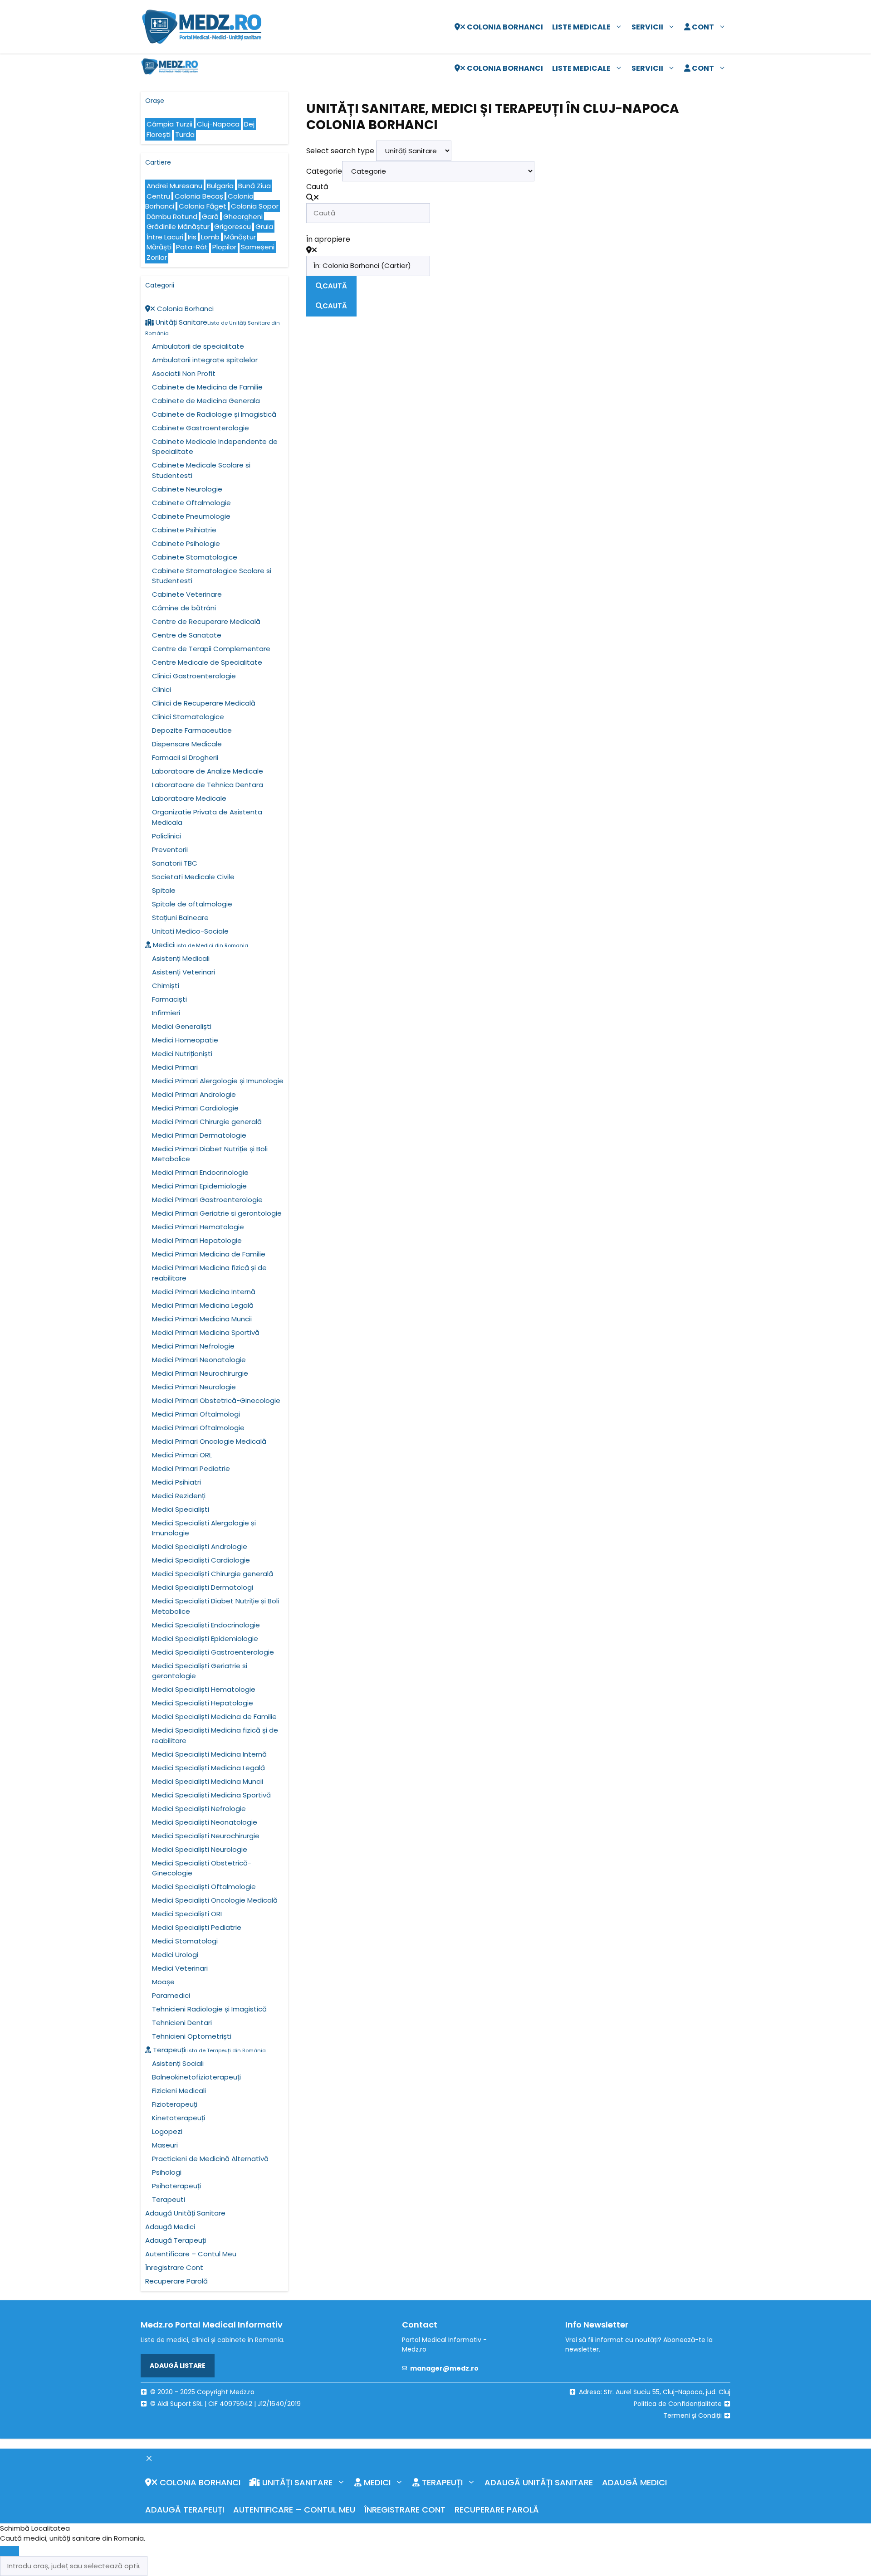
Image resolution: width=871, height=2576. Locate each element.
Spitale (164, 890)
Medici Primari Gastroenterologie (207, 1200)
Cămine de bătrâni (184, 608)
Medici (200, 945)
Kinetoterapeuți (179, 2118)
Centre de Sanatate (187, 635)
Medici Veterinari (180, 1968)
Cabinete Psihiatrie (184, 530)
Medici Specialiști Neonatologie (205, 1822)
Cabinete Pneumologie (191, 516)
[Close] (10, 2551)
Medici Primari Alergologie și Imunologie (218, 1081)
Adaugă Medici (170, 2227)
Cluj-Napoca (218, 124)
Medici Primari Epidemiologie (199, 1186)
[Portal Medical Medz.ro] (170, 68)
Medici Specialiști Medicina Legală (208, 1768)
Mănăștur (240, 237)
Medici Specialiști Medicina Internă (209, 1754)
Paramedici (171, 1995)
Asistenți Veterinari (183, 972)
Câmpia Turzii (169, 124)
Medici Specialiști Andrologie (200, 1546)
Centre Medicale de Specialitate (207, 662)
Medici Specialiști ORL (188, 1914)
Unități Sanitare (296, 2482)
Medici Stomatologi (185, 1941)
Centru (158, 196)
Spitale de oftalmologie (192, 904)
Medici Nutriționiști (182, 1054)
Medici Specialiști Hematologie (204, 1689)
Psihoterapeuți (176, 2186)
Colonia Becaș (199, 196)
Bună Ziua (254, 186)
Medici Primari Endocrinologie (200, 1172)
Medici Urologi (175, 1955)
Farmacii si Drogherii (185, 757)
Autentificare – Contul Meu (191, 2254)
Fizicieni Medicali (179, 2091)
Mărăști (159, 247)
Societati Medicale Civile (193, 877)
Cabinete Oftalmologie (191, 503)
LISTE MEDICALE (581, 27)
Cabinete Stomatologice (195, 557)
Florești (159, 134)
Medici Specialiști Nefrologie (199, 1809)
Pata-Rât (192, 247)
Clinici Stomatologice (188, 717)
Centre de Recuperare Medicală (206, 621)
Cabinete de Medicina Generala (206, 401)
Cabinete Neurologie (187, 489)
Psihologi (167, 2172)
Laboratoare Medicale (189, 798)
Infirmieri (166, 1013)
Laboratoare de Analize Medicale (208, 771)
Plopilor (224, 247)
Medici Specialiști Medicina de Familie (214, 1717)
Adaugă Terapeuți (176, 2240)
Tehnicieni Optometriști (192, 2036)
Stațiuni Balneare (180, 918)
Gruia (264, 226)
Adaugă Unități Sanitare (185, 2213)
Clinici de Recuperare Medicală (204, 703)
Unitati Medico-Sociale (190, 931)
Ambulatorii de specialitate (198, 346)
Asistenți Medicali (181, 958)
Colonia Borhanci (504, 27)
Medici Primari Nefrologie (193, 1346)
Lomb (210, 237)
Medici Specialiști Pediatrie (197, 1927)
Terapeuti (169, 2199)
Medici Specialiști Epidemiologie (205, 1639)
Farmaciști (169, 999)
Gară (210, 217)
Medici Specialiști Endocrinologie (206, 1625)
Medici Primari (175, 1067)
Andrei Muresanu (174, 186)
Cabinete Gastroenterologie (201, 428)
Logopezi (167, 2131)
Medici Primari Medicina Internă (204, 1292)
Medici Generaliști (182, 1026)
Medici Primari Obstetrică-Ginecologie (216, 1400)
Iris (192, 237)
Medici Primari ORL (182, 1455)
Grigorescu (232, 226)
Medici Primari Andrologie (194, 1094)
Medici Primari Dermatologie (199, 1135)
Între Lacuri (165, 237)
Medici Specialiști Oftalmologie (204, 1887)
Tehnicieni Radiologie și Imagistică (209, 2009)
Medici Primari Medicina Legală (203, 1305)
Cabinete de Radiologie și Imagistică (214, 414)
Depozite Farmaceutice (192, 730)
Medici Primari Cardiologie (195, 1108)
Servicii (647, 27)
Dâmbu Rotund (172, 217)
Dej (249, 124)
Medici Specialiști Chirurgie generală (213, 1574)
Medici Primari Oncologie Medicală (209, 1441)
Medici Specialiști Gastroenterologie (213, 1652)
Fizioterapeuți (175, 2104)
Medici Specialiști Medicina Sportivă (211, 1795)
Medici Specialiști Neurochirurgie (206, 1836)
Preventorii (170, 850)
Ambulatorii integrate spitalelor (205, 360)
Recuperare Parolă (176, 2281)
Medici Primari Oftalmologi (196, 1414)
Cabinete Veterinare (187, 594)
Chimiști (166, 986)
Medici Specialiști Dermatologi (203, 1587)
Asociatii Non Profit (184, 373)
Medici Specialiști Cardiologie (201, 1560)
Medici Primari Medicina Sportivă (206, 1332)
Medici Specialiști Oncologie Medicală (215, 1900)
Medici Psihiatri (176, 1482)
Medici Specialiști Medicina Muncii (208, 1781)
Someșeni (258, 247)
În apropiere (328, 239)
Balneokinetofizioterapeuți (196, 2077)
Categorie (324, 171)
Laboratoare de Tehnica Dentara (208, 785)
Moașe (163, 1982)
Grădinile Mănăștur (178, 226)
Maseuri (165, 2145)
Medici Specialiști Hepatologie (203, 1703)
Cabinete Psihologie (186, 543)
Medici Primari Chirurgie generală (207, 1122)
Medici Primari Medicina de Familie (209, 1254)
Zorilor (157, 257)
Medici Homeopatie (185, 1040)
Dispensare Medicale (187, 744)
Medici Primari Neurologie (194, 1387)
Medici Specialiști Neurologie (200, 1849)
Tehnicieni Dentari (182, 2023)
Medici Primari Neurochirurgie (200, 1373)
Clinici (161, 689)
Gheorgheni (243, 217)
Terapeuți (208, 2050)
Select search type (340, 151)
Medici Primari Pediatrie (191, 1468)
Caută (317, 187)
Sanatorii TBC (175, 863)
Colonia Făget (203, 206)
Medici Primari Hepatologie (197, 1240)
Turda (185, 134)
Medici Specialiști (181, 1509)
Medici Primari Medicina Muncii (202, 1319)
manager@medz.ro (444, 2368)
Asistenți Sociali (178, 2063)
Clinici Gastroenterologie (194, 676)
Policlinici (166, 836)
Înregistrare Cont (174, 2267)
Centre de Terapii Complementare (211, 649)
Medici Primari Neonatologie (199, 1360)
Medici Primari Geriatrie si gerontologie (217, 1213)
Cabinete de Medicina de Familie (207, 387)
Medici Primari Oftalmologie (198, 1428)
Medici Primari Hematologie (198, 1227)
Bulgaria (220, 186)
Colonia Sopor (255, 206)
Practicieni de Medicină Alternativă (210, 2159)
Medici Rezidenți (179, 1496)
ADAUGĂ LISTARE (178, 2366)
